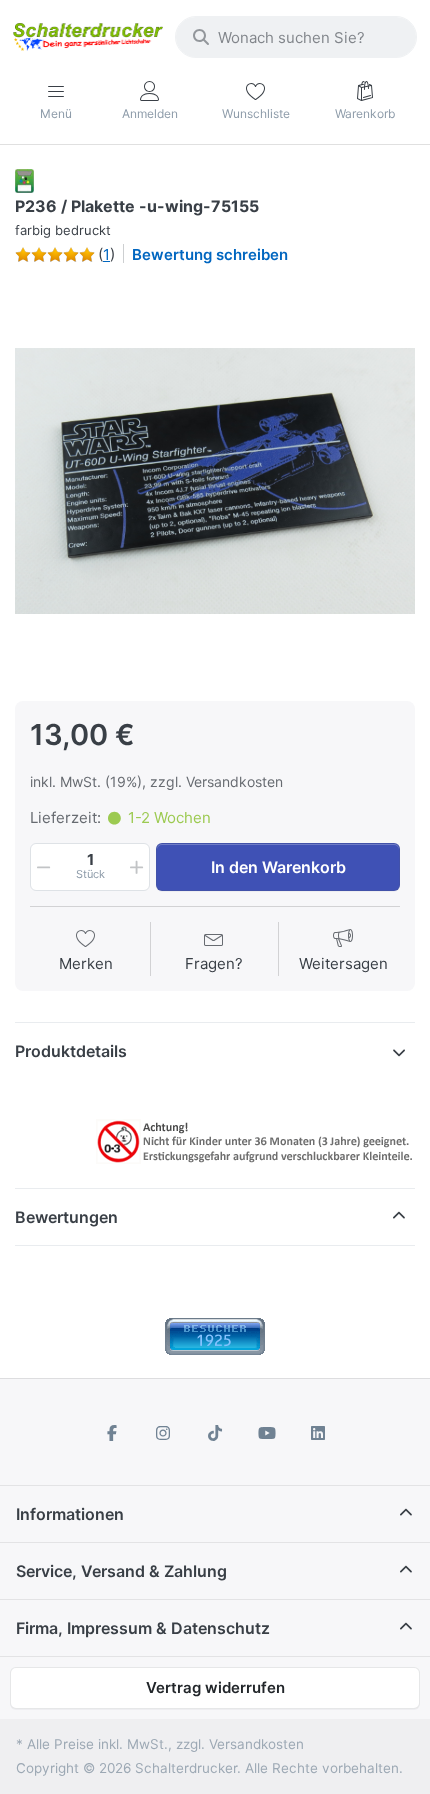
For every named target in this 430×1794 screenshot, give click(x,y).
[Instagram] (164, 1433)
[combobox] (296, 37)
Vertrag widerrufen (215, 1687)
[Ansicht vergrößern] (215, 481)
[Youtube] (267, 1433)
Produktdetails (71, 1051)
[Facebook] (112, 1433)
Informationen (70, 1514)
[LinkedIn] (318, 1433)
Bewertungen (66, 1217)
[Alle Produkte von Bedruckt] (24, 179)
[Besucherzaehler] (215, 1334)
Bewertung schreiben (210, 254)
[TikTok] (215, 1433)
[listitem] (215, 481)
